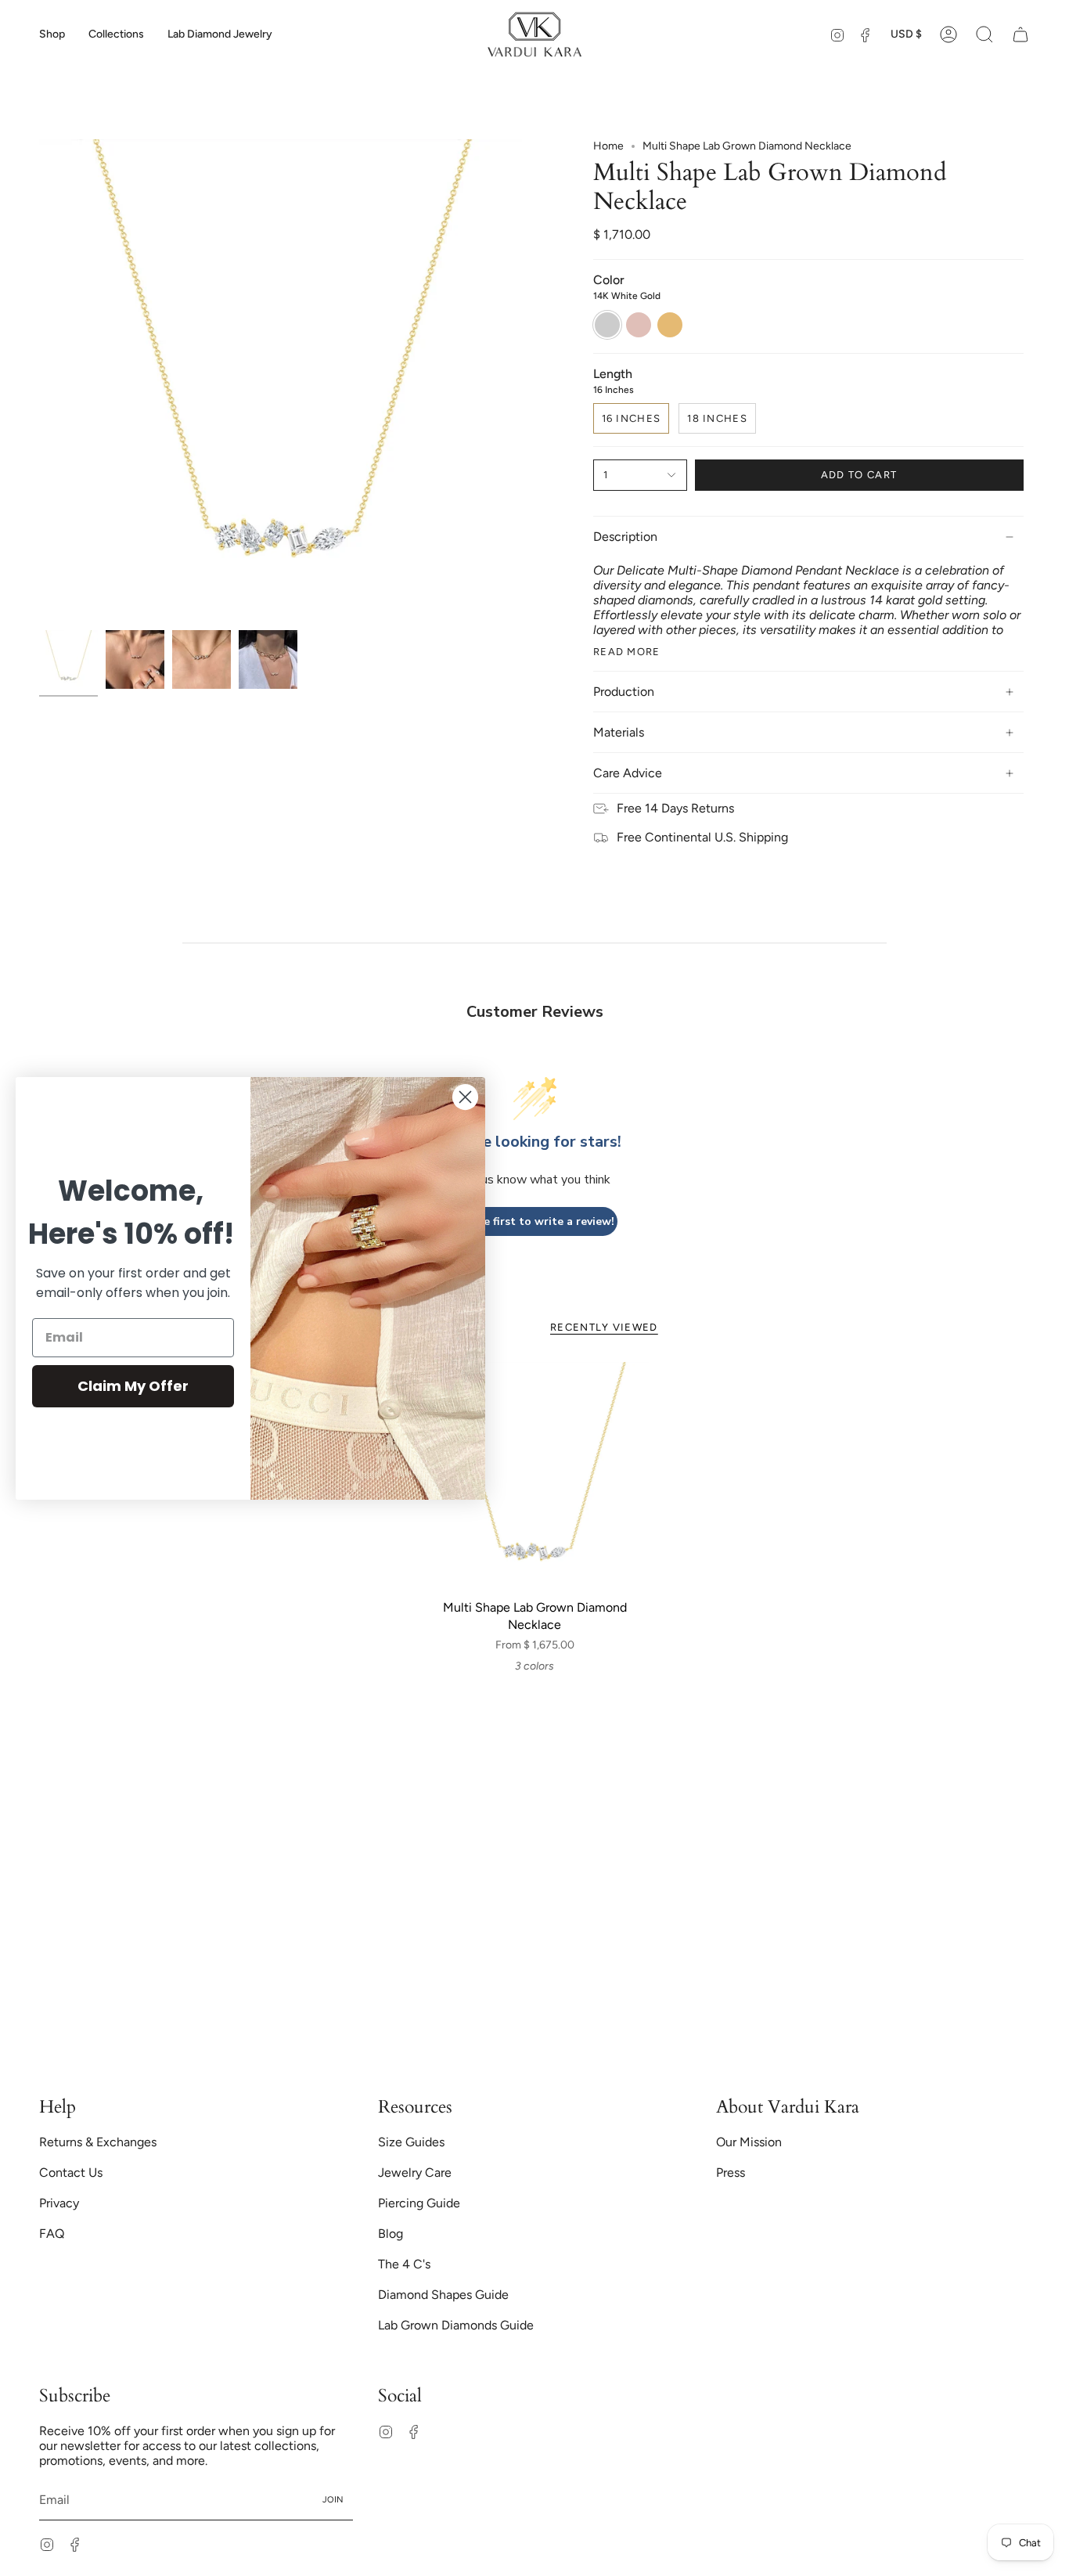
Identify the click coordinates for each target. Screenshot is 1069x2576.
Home (608, 146)
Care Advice (628, 773)
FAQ (52, 2234)
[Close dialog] (465, 1097)
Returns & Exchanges (98, 2142)
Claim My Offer (133, 1386)
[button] (52, 34)
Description (625, 537)
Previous (39, 381)
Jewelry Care (415, 2172)
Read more (627, 652)
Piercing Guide (419, 2203)
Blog (391, 2234)
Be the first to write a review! (534, 1221)
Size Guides (411, 2142)
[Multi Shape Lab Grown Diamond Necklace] (535, 1477)
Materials (619, 732)
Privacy (59, 2203)
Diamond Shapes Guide (443, 2295)
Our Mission (749, 2142)
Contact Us (71, 2172)
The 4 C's (404, 2264)
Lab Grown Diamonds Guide (456, 2325)
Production (624, 692)
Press (731, 2172)
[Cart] (1020, 34)
